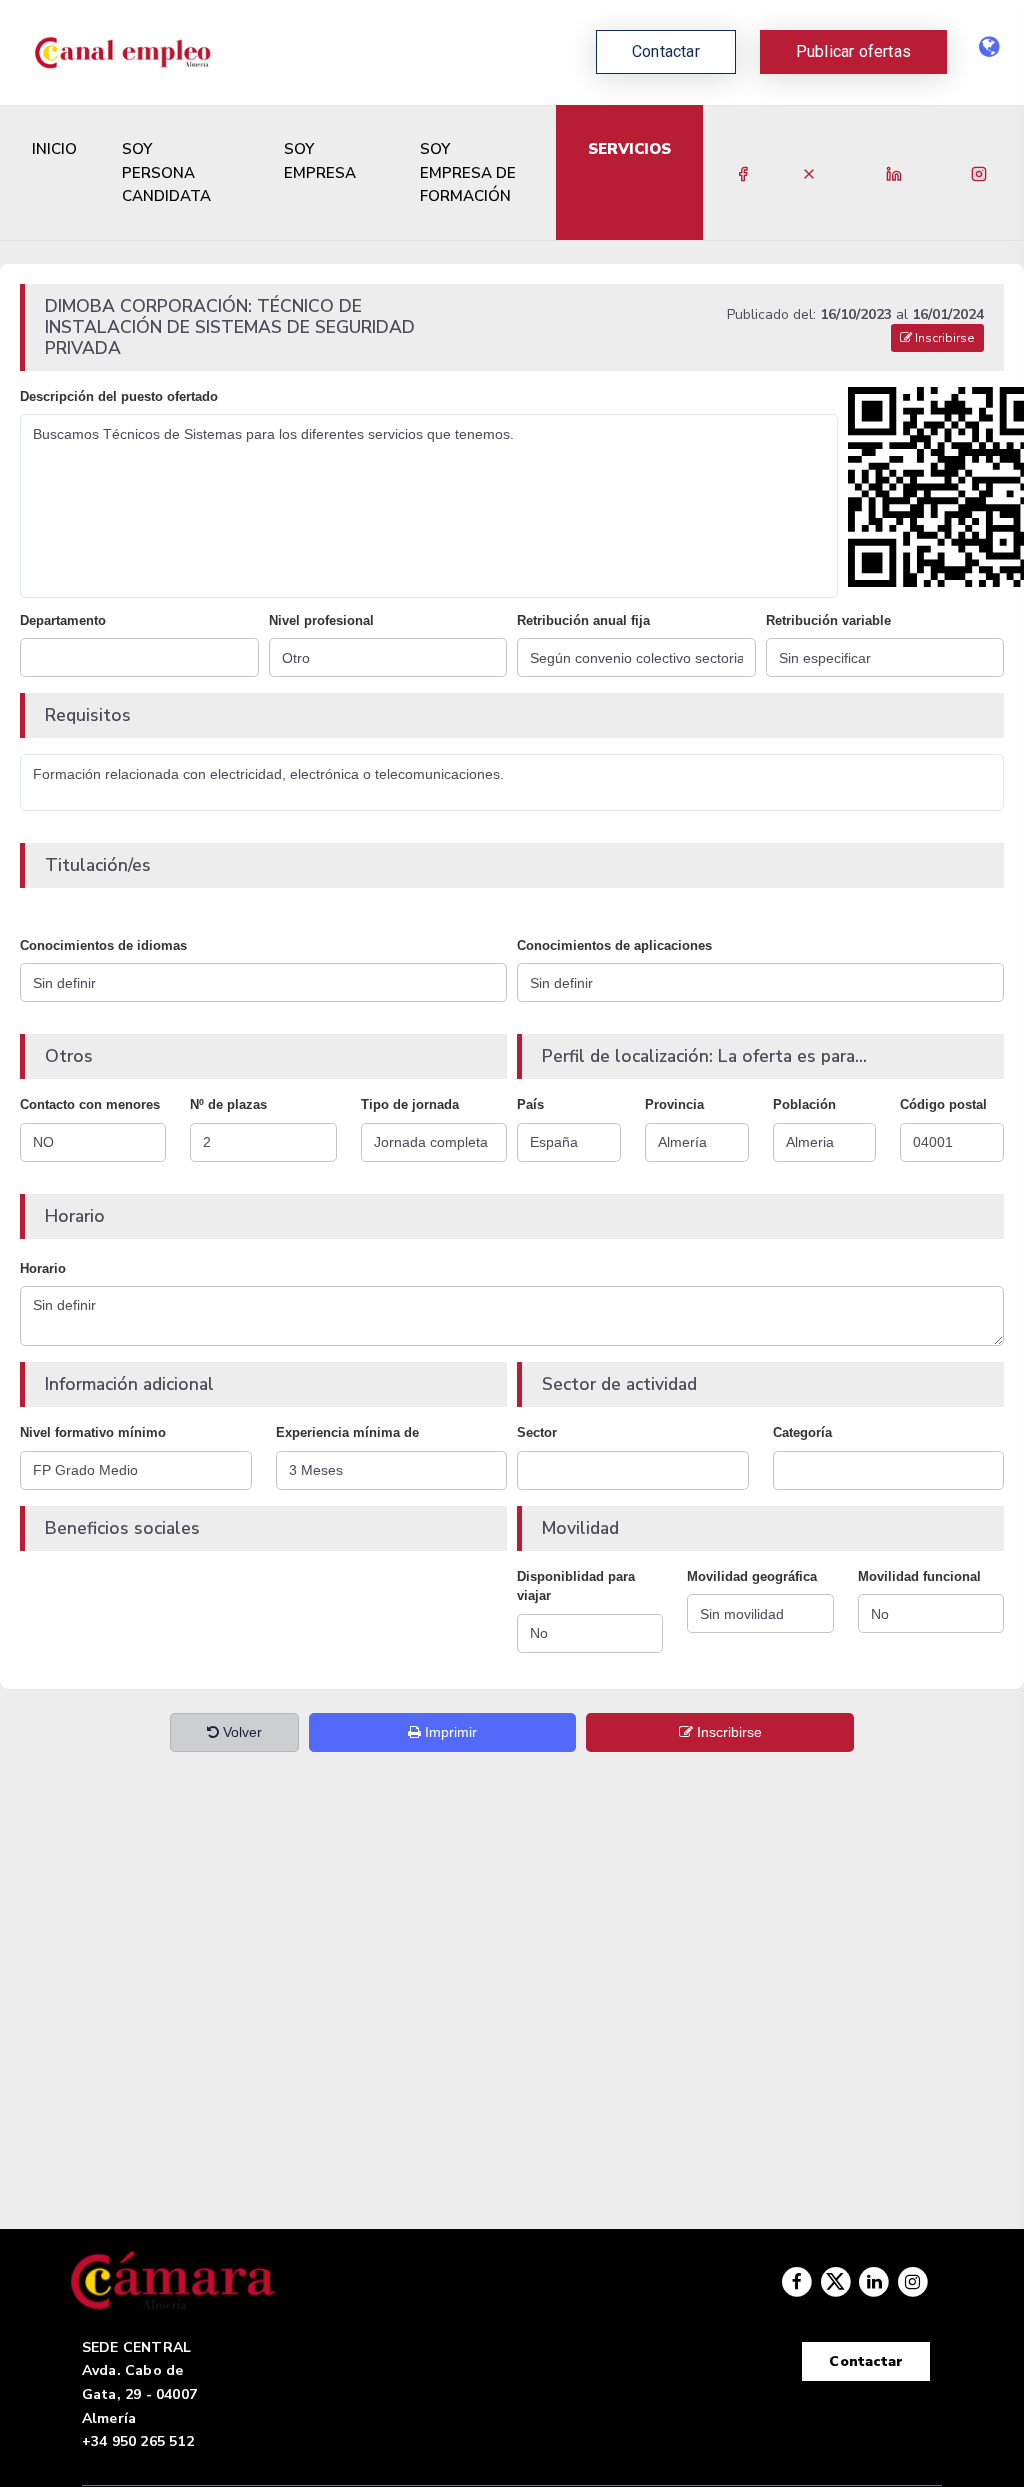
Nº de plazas (228, 1104)
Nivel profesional (321, 620)
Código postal (943, 1104)
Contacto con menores (90, 1104)
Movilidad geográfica (752, 1576)
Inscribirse (943, 338)
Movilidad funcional (919, 1576)
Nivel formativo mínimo (93, 1432)
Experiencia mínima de (347, 1432)
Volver (240, 1732)
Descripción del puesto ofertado (119, 396)
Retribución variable (828, 620)
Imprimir (449, 1732)
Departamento (63, 620)
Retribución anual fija (583, 620)
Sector (537, 1432)
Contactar (866, 2361)
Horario (43, 1268)
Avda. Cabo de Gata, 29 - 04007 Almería (139, 2394)
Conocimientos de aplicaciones (614, 945)
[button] (853, 52)
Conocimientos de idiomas (103, 945)
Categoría (802, 1432)
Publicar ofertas (853, 51)
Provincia (674, 1104)
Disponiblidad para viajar (576, 1586)
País (530, 1104)
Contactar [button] (666, 51)
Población (804, 1104)
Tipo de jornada (410, 1104)
